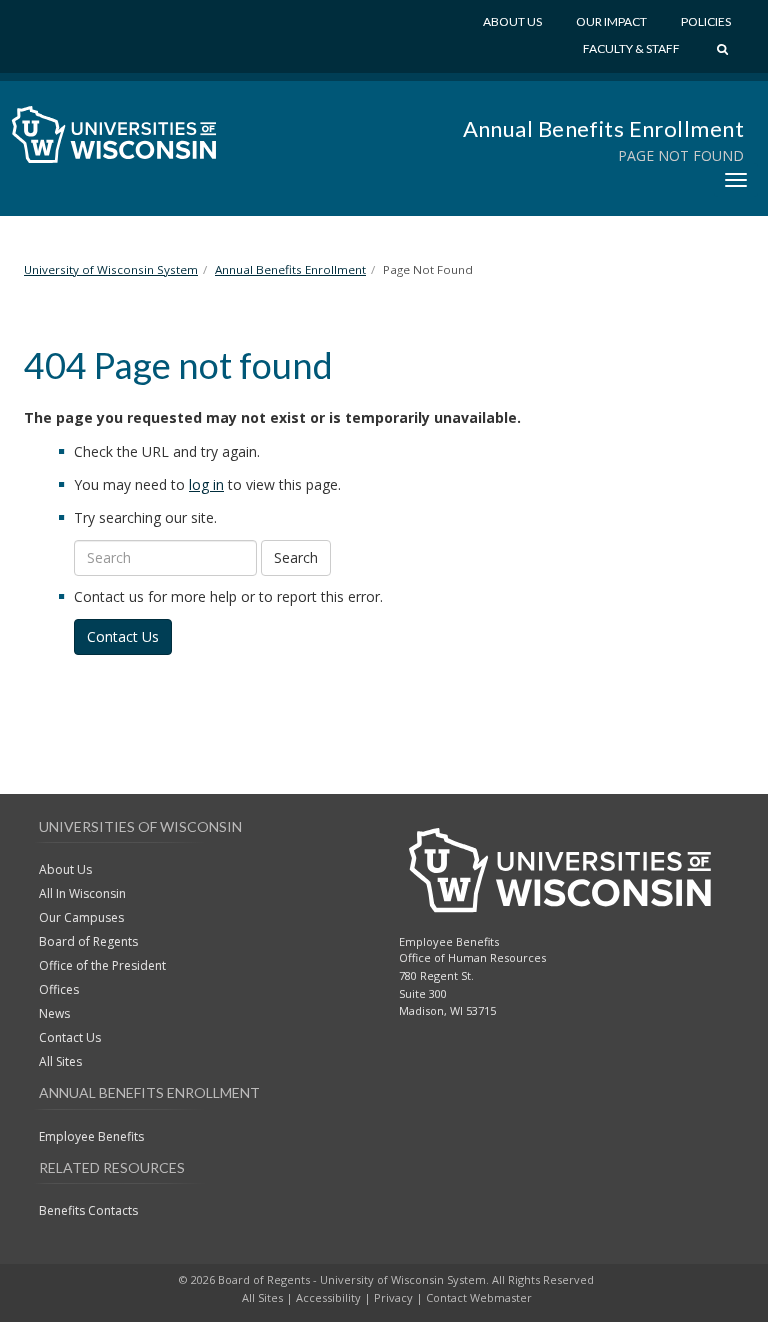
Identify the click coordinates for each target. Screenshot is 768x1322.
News (54, 1013)
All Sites (60, 1061)
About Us (512, 21)
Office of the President (102, 965)
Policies (706, 21)
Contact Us (123, 636)
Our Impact (611, 21)
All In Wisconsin (82, 893)
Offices (59, 989)
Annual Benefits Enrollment (603, 128)
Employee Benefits (91, 1136)
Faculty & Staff (631, 48)
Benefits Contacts (88, 1210)
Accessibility (328, 1297)
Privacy (393, 1297)
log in (206, 484)
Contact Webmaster (479, 1297)
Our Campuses (81, 917)
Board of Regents (88, 941)
